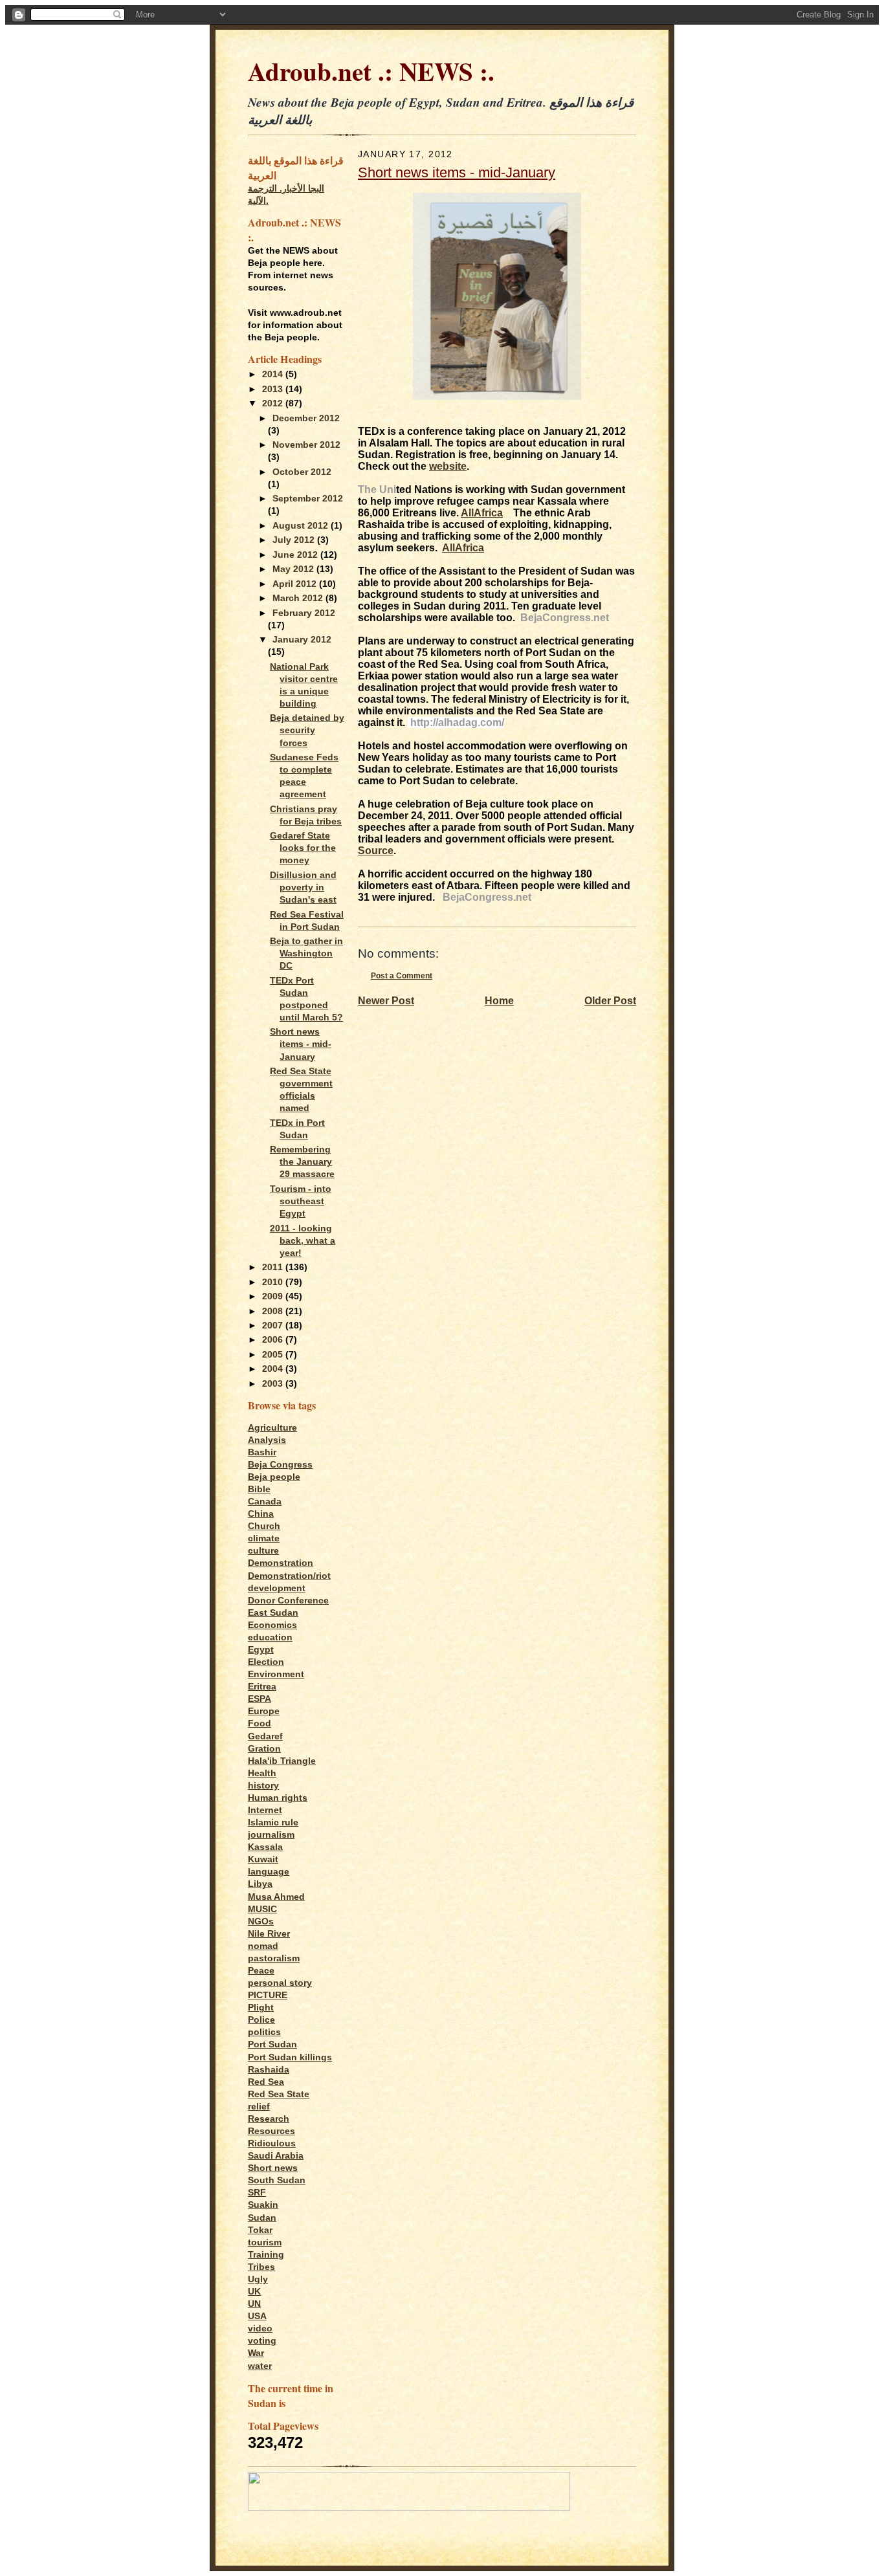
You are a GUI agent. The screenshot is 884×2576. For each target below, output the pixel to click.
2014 (274, 374)
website (448, 466)
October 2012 (302, 472)
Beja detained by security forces (307, 730)
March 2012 (299, 598)
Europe (264, 1711)
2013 (274, 389)
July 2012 (295, 540)
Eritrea (262, 1687)
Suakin (263, 2205)
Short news (273, 2168)
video (260, 2328)
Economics (272, 1625)
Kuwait (263, 1859)
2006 (274, 1340)
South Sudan (277, 2180)
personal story (280, 1983)
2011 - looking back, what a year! (303, 1241)
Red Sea (266, 2082)
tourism (265, 2242)
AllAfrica (482, 513)
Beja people (274, 1477)
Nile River (269, 1934)
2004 (274, 1369)
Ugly (258, 2279)
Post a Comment (402, 975)
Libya (260, 1884)
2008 (274, 1311)
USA (257, 2316)
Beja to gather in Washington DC (306, 953)
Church (264, 1526)
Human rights (278, 1798)
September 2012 (308, 499)
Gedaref (265, 1736)
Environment (276, 1674)
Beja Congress (280, 1465)
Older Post (610, 1001)
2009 (274, 1296)
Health (262, 1773)
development (277, 1588)
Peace (261, 1971)
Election (266, 1662)
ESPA (260, 1699)
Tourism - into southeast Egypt (301, 1201)
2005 (274, 1355)
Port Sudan (272, 2044)
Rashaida (269, 2070)
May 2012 (294, 569)
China (261, 1514)
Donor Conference (288, 1601)
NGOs (261, 1921)
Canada (265, 1502)
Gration (264, 1749)
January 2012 (302, 640)
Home (499, 1001)
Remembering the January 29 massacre (302, 1162)
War (256, 2353)
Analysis (267, 1440)
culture (263, 1551)
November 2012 (306, 445)
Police (261, 2020)
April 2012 (296, 584)
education (270, 1637)
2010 (274, 1282)
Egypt (261, 1650)
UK (254, 2292)
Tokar (260, 2230)
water (260, 2366)
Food (260, 1723)
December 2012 (306, 418)
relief (259, 2107)
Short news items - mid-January (301, 1044)
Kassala (265, 1847)
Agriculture (272, 1428)
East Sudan (273, 1613)
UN (254, 2304)
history (263, 1786)
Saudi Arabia (276, 2156)
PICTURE (268, 1995)
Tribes (261, 2267)
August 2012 (302, 526)
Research (269, 2119)
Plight (261, 2008)
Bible (259, 1489)
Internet (265, 1810)
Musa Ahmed (276, 1897)
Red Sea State (279, 2094)
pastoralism (274, 1958)
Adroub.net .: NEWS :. (371, 71)
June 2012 (296, 555)
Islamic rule (273, 1822)
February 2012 (304, 613)
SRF (257, 2193)
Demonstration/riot (289, 1576)
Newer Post (386, 1001)
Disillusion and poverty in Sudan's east (303, 887)
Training (266, 2255)
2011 (274, 1267)
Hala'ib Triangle (282, 1761)
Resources (271, 2131)
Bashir (262, 1452)
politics (264, 2032)
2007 (274, 1326)
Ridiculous (272, 2143)
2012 (274, 403)
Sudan (262, 2218)
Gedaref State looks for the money (303, 848)
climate (264, 1538)
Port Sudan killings (290, 2057)
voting (262, 2341)
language (269, 1872)
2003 (274, 1384)
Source (376, 851)
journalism (271, 1835)
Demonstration (281, 1563)
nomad (263, 1946)
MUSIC (262, 1909)
